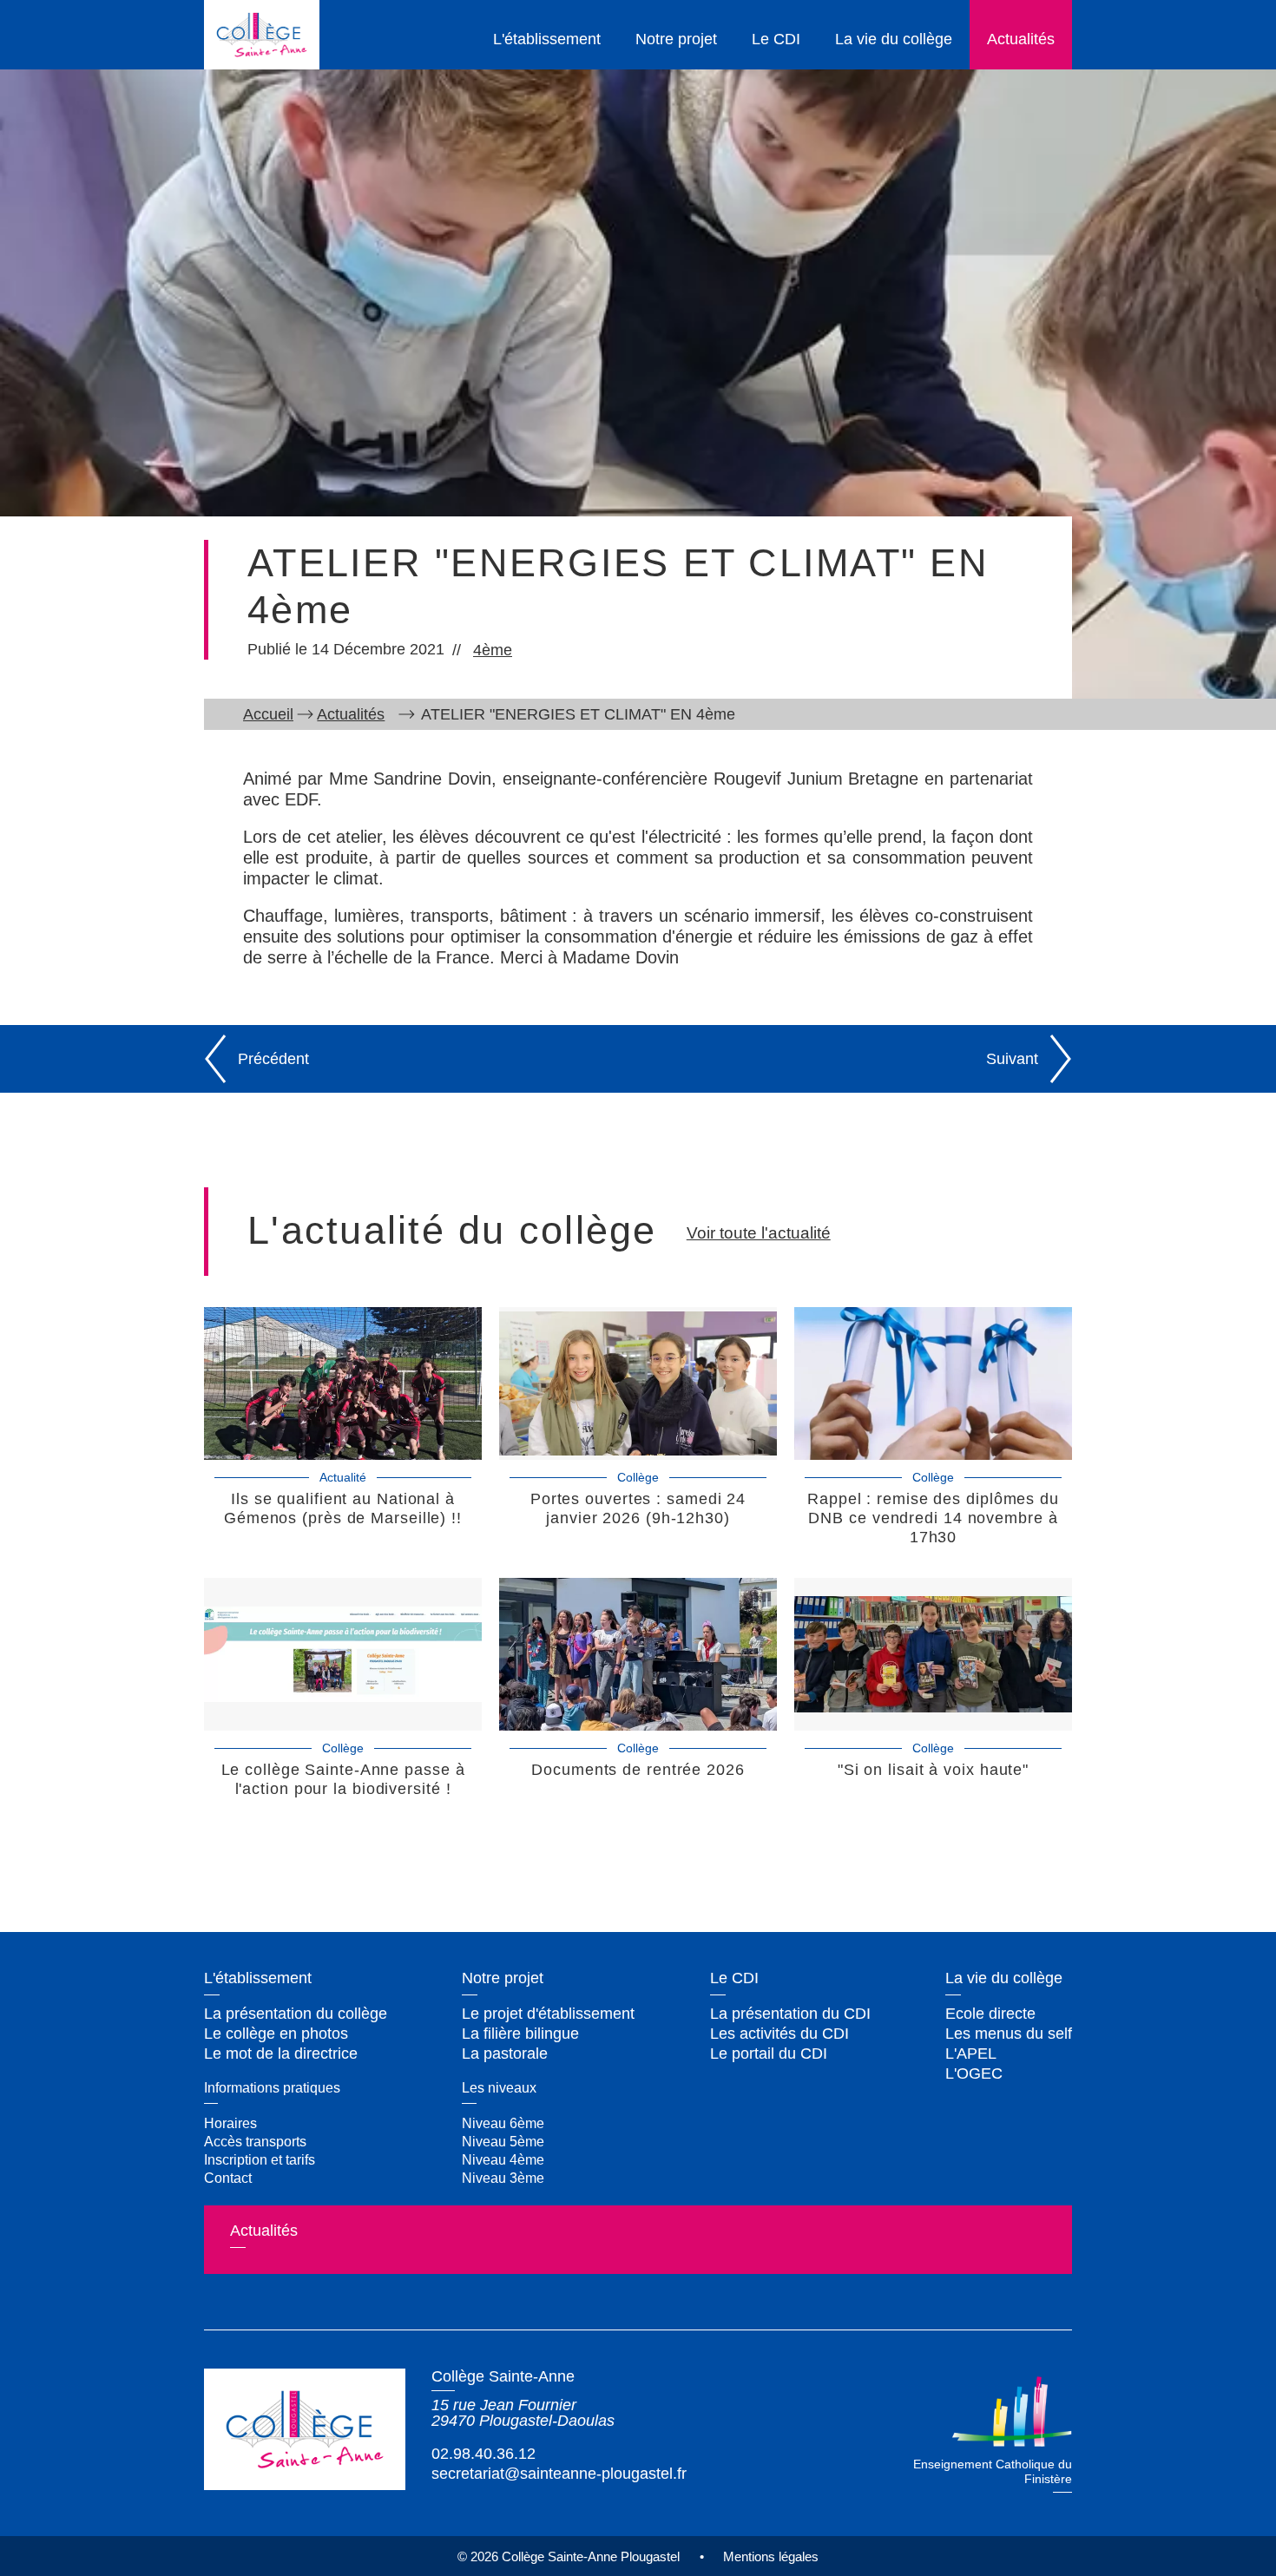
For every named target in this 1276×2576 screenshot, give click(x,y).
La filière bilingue (520, 2034)
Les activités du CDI (779, 2034)
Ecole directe (990, 2014)
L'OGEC (974, 2073)
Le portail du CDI (769, 2054)
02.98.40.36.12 (483, 2454)
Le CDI (776, 39)
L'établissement (547, 39)
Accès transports (255, 2141)
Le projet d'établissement (548, 2014)
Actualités (1021, 39)
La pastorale (505, 2054)
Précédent (273, 1059)
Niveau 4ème (503, 2159)
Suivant (1012, 1059)
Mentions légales (771, 2556)
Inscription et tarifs (260, 2159)
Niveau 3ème (503, 2178)
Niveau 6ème (503, 2123)
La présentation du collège (296, 2014)
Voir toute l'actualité (759, 1233)
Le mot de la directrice (281, 2054)
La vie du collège (894, 39)
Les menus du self (1009, 2034)
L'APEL (971, 2054)
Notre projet (676, 39)
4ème (493, 650)
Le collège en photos (276, 2034)
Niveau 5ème (503, 2141)
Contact (228, 2178)
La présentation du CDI (790, 2014)
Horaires (230, 2123)
